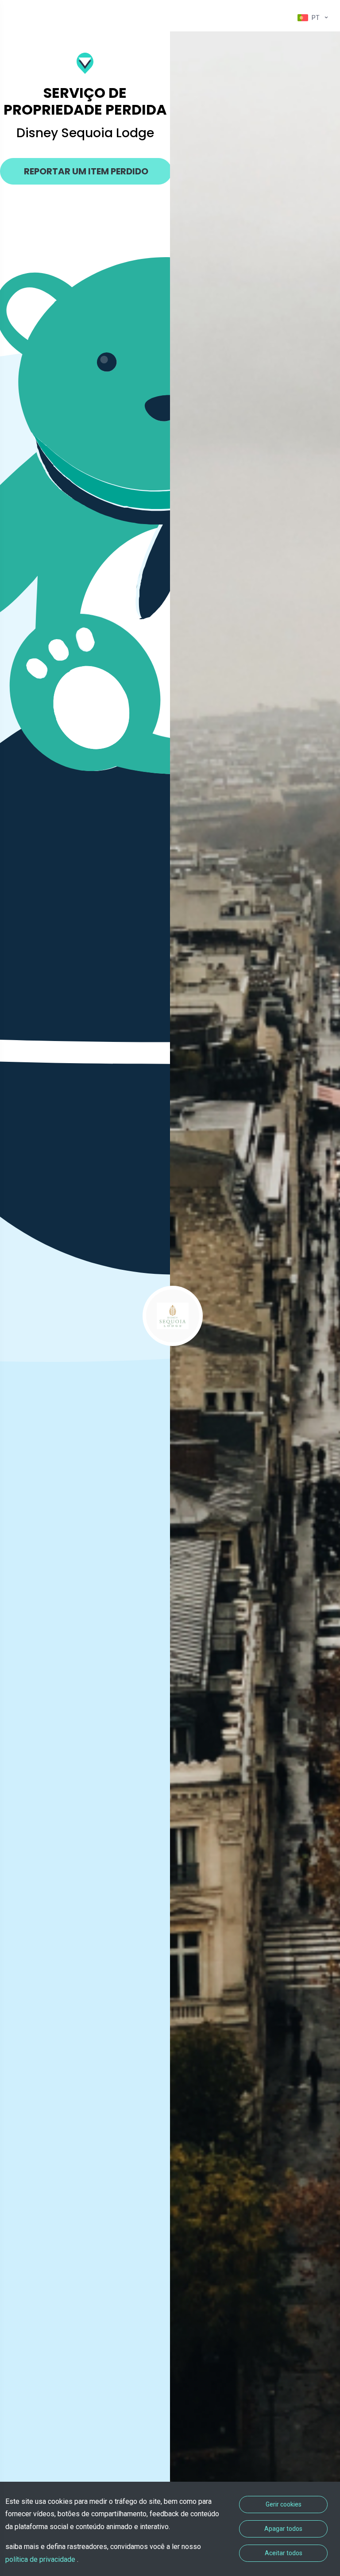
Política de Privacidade (41, 2559)
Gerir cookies (284, 2504)
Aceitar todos (284, 2553)
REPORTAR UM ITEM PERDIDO (86, 171)
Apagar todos (283, 2529)
